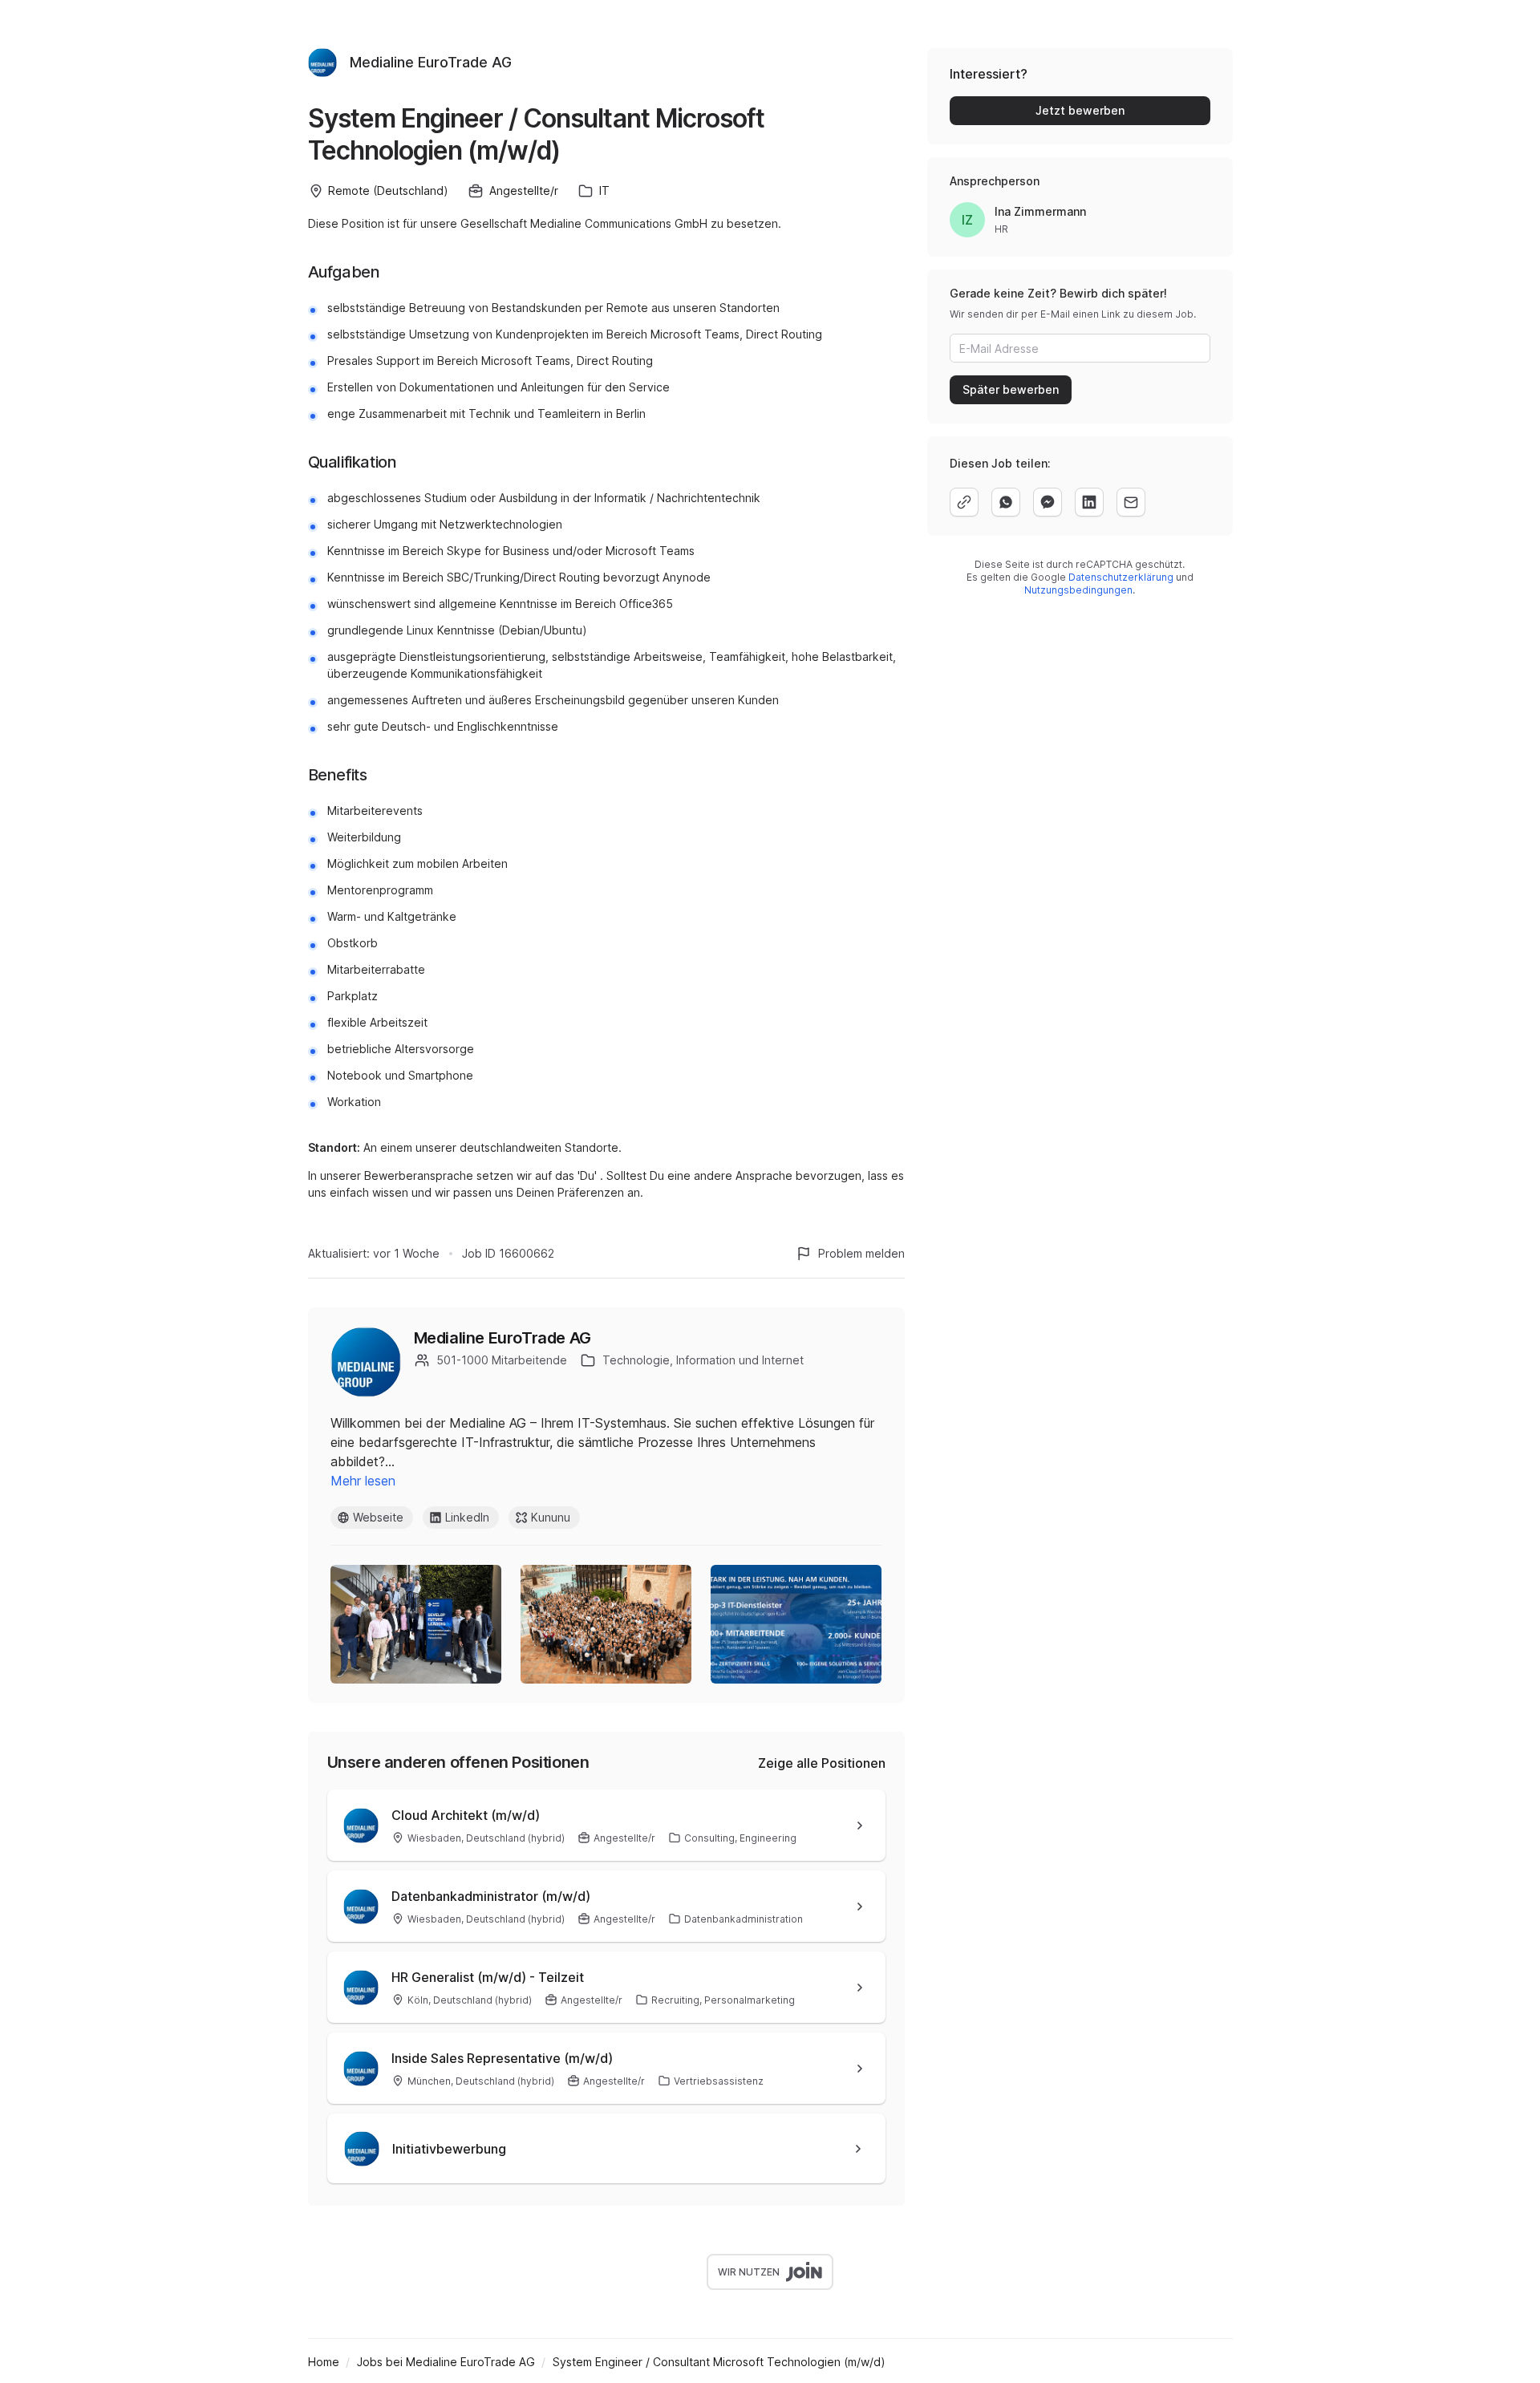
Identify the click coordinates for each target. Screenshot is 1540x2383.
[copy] (964, 502)
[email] (1131, 502)
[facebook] (1048, 502)
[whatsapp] (1006, 502)
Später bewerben (1011, 389)
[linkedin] (1089, 502)
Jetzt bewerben (1080, 110)
